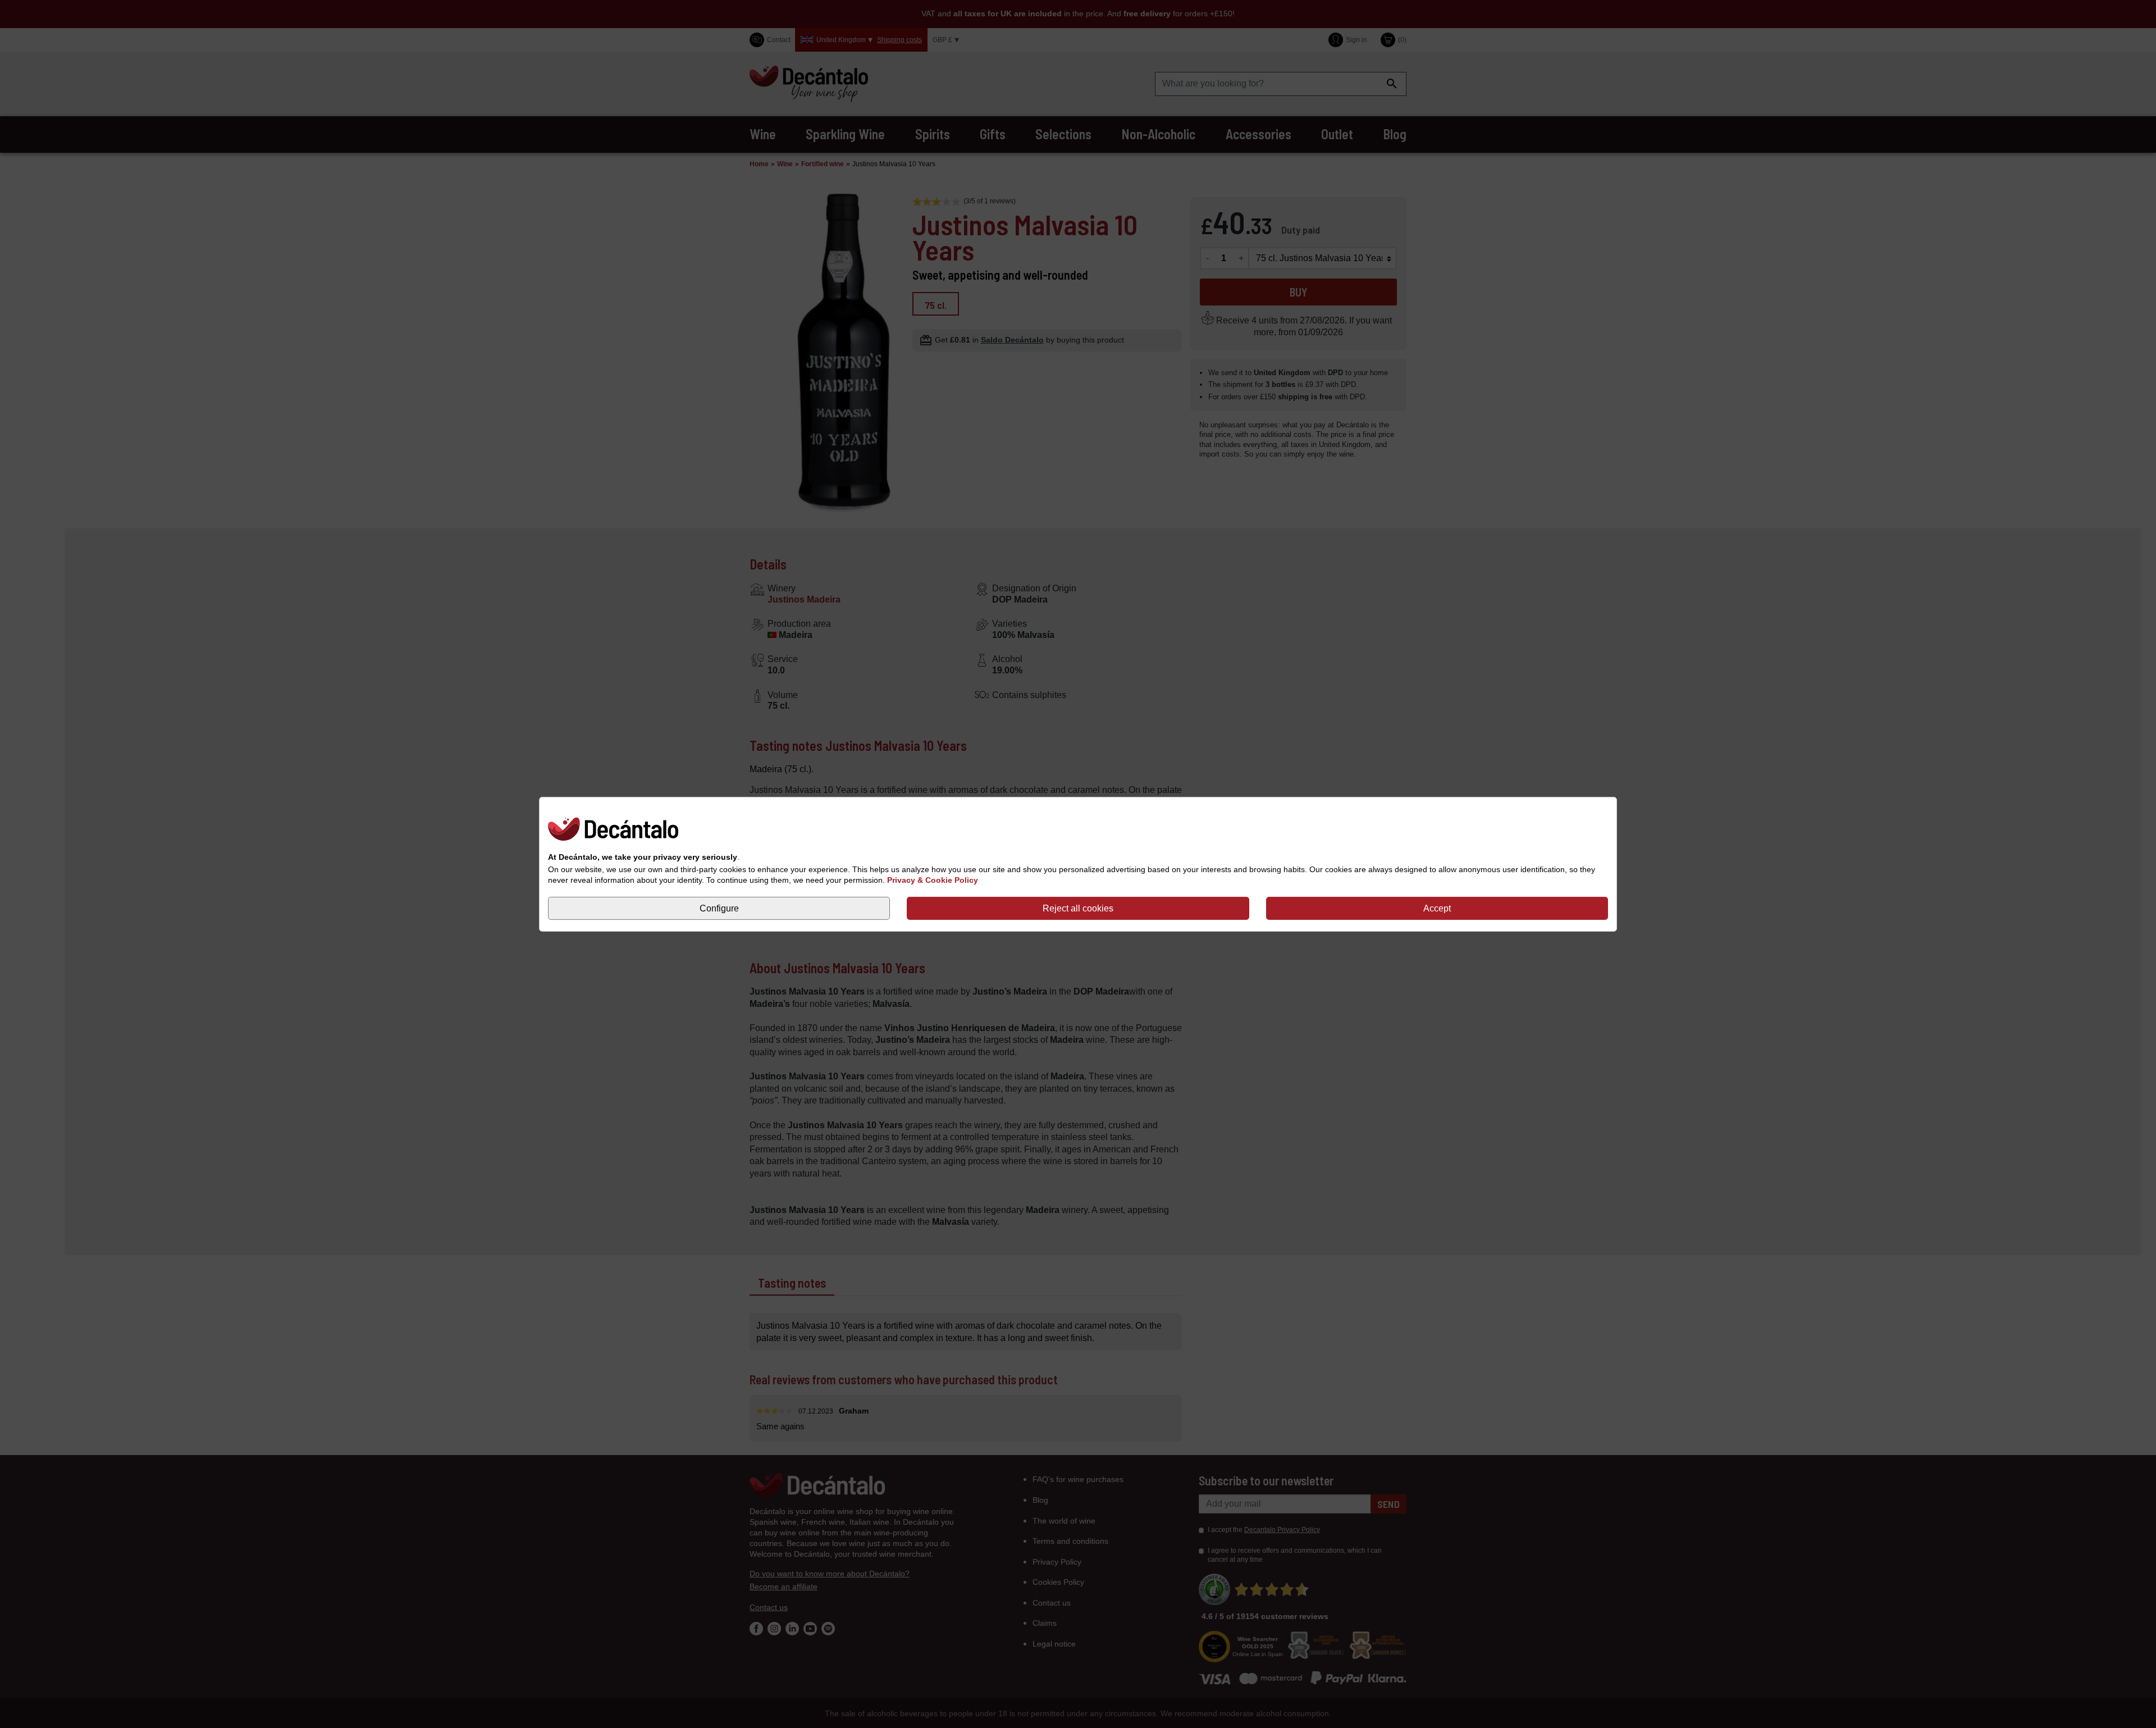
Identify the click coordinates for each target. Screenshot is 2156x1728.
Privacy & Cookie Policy (933, 880)
